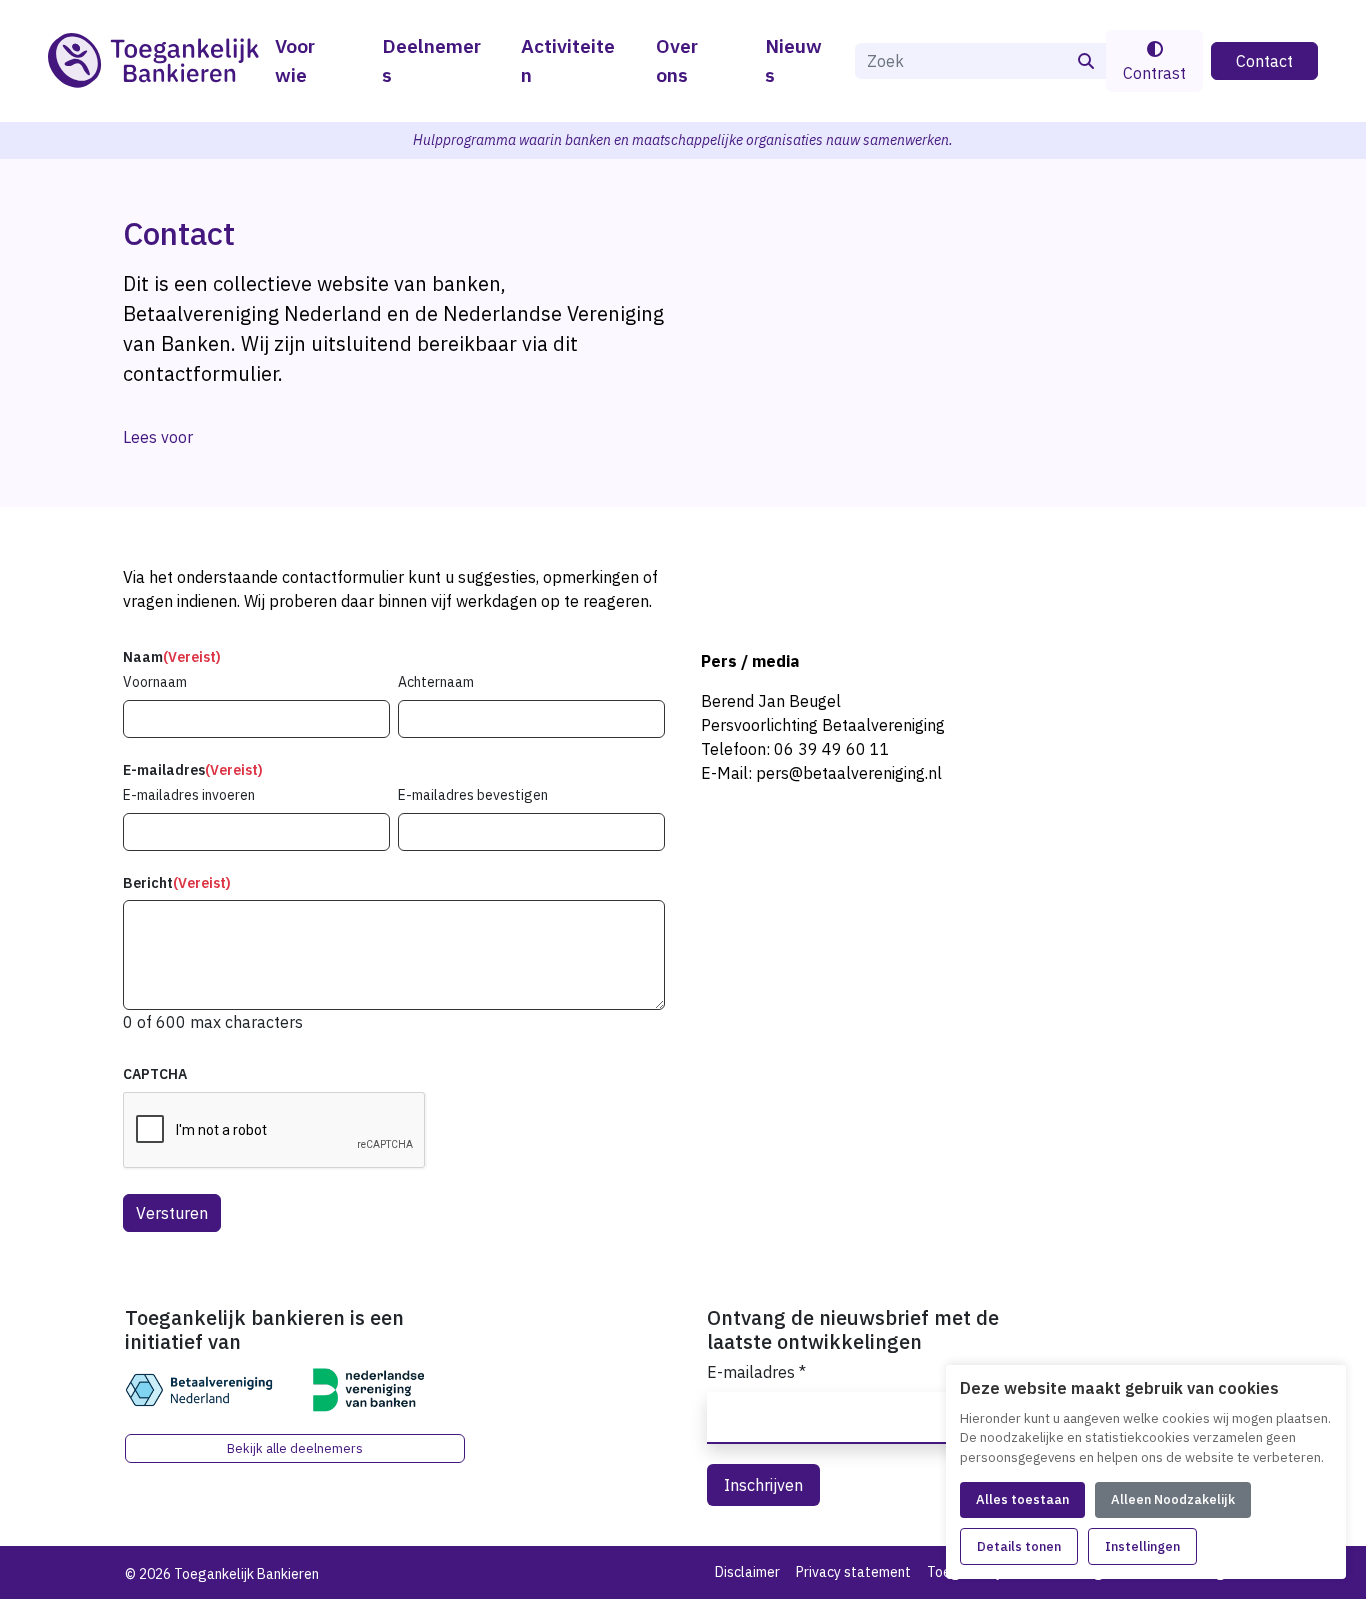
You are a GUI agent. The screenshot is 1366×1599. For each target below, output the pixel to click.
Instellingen (1142, 1546)
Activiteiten (568, 60)
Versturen (172, 1213)
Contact (1264, 61)
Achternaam (436, 682)
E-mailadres (756, 1372)
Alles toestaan (1022, 1499)
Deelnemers (431, 60)
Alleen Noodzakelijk (1173, 1499)
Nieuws (793, 60)
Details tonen (1019, 1546)
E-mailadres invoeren (189, 795)
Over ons (677, 60)
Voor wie (295, 60)
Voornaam (155, 682)
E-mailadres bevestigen (473, 795)
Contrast (1154, 73)
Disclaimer (747, 1572)
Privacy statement (853, 1572)
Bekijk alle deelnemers (295, 1448)
